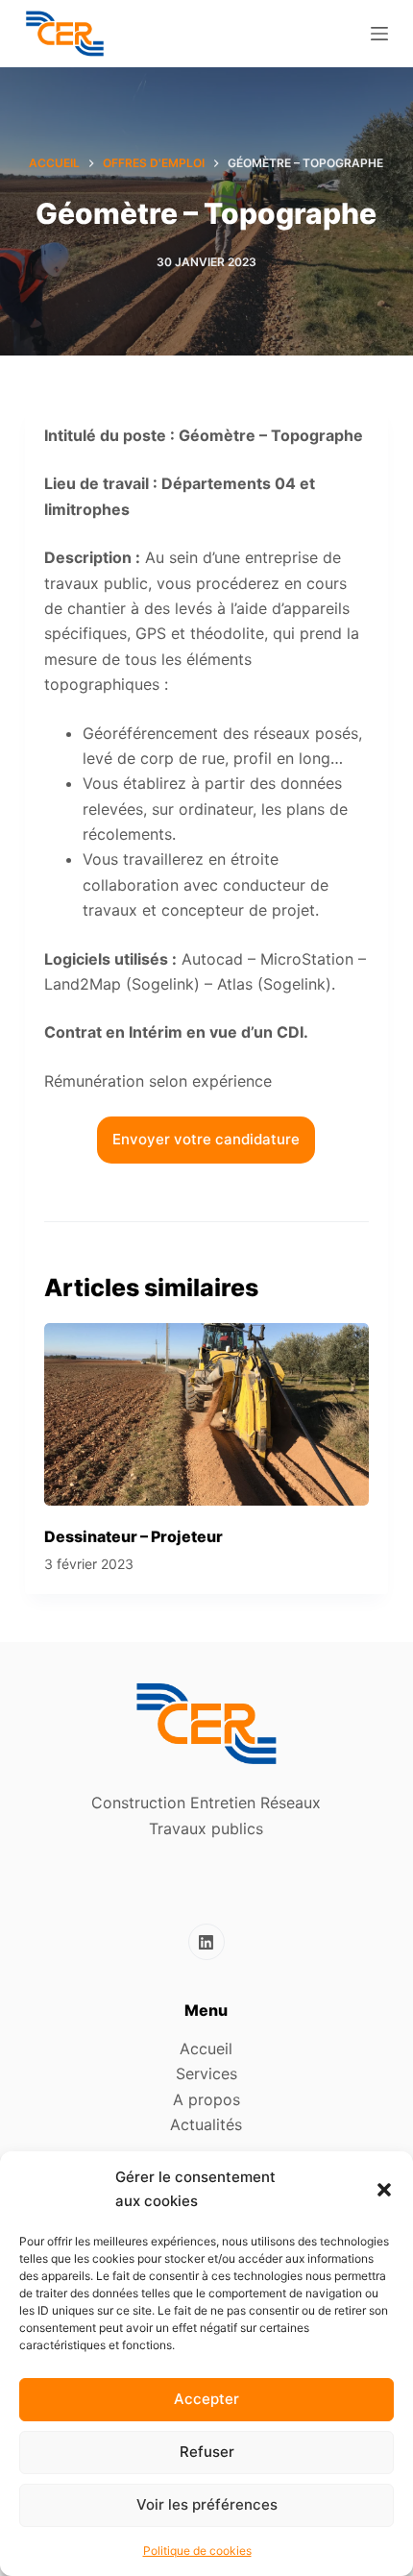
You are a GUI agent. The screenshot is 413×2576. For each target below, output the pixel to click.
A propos (206, 2099)
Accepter (206, 2399)
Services (206, 2073)
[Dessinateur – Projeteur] (206, 1414)
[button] (384, 2190)
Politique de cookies (197, 2551)
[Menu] (379, 34)
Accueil (206, 2049)
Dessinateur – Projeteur (134, 1536)
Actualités (206, 2124)
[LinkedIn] (206, 1942)
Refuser (207, 2452)
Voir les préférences (207, 2504)
